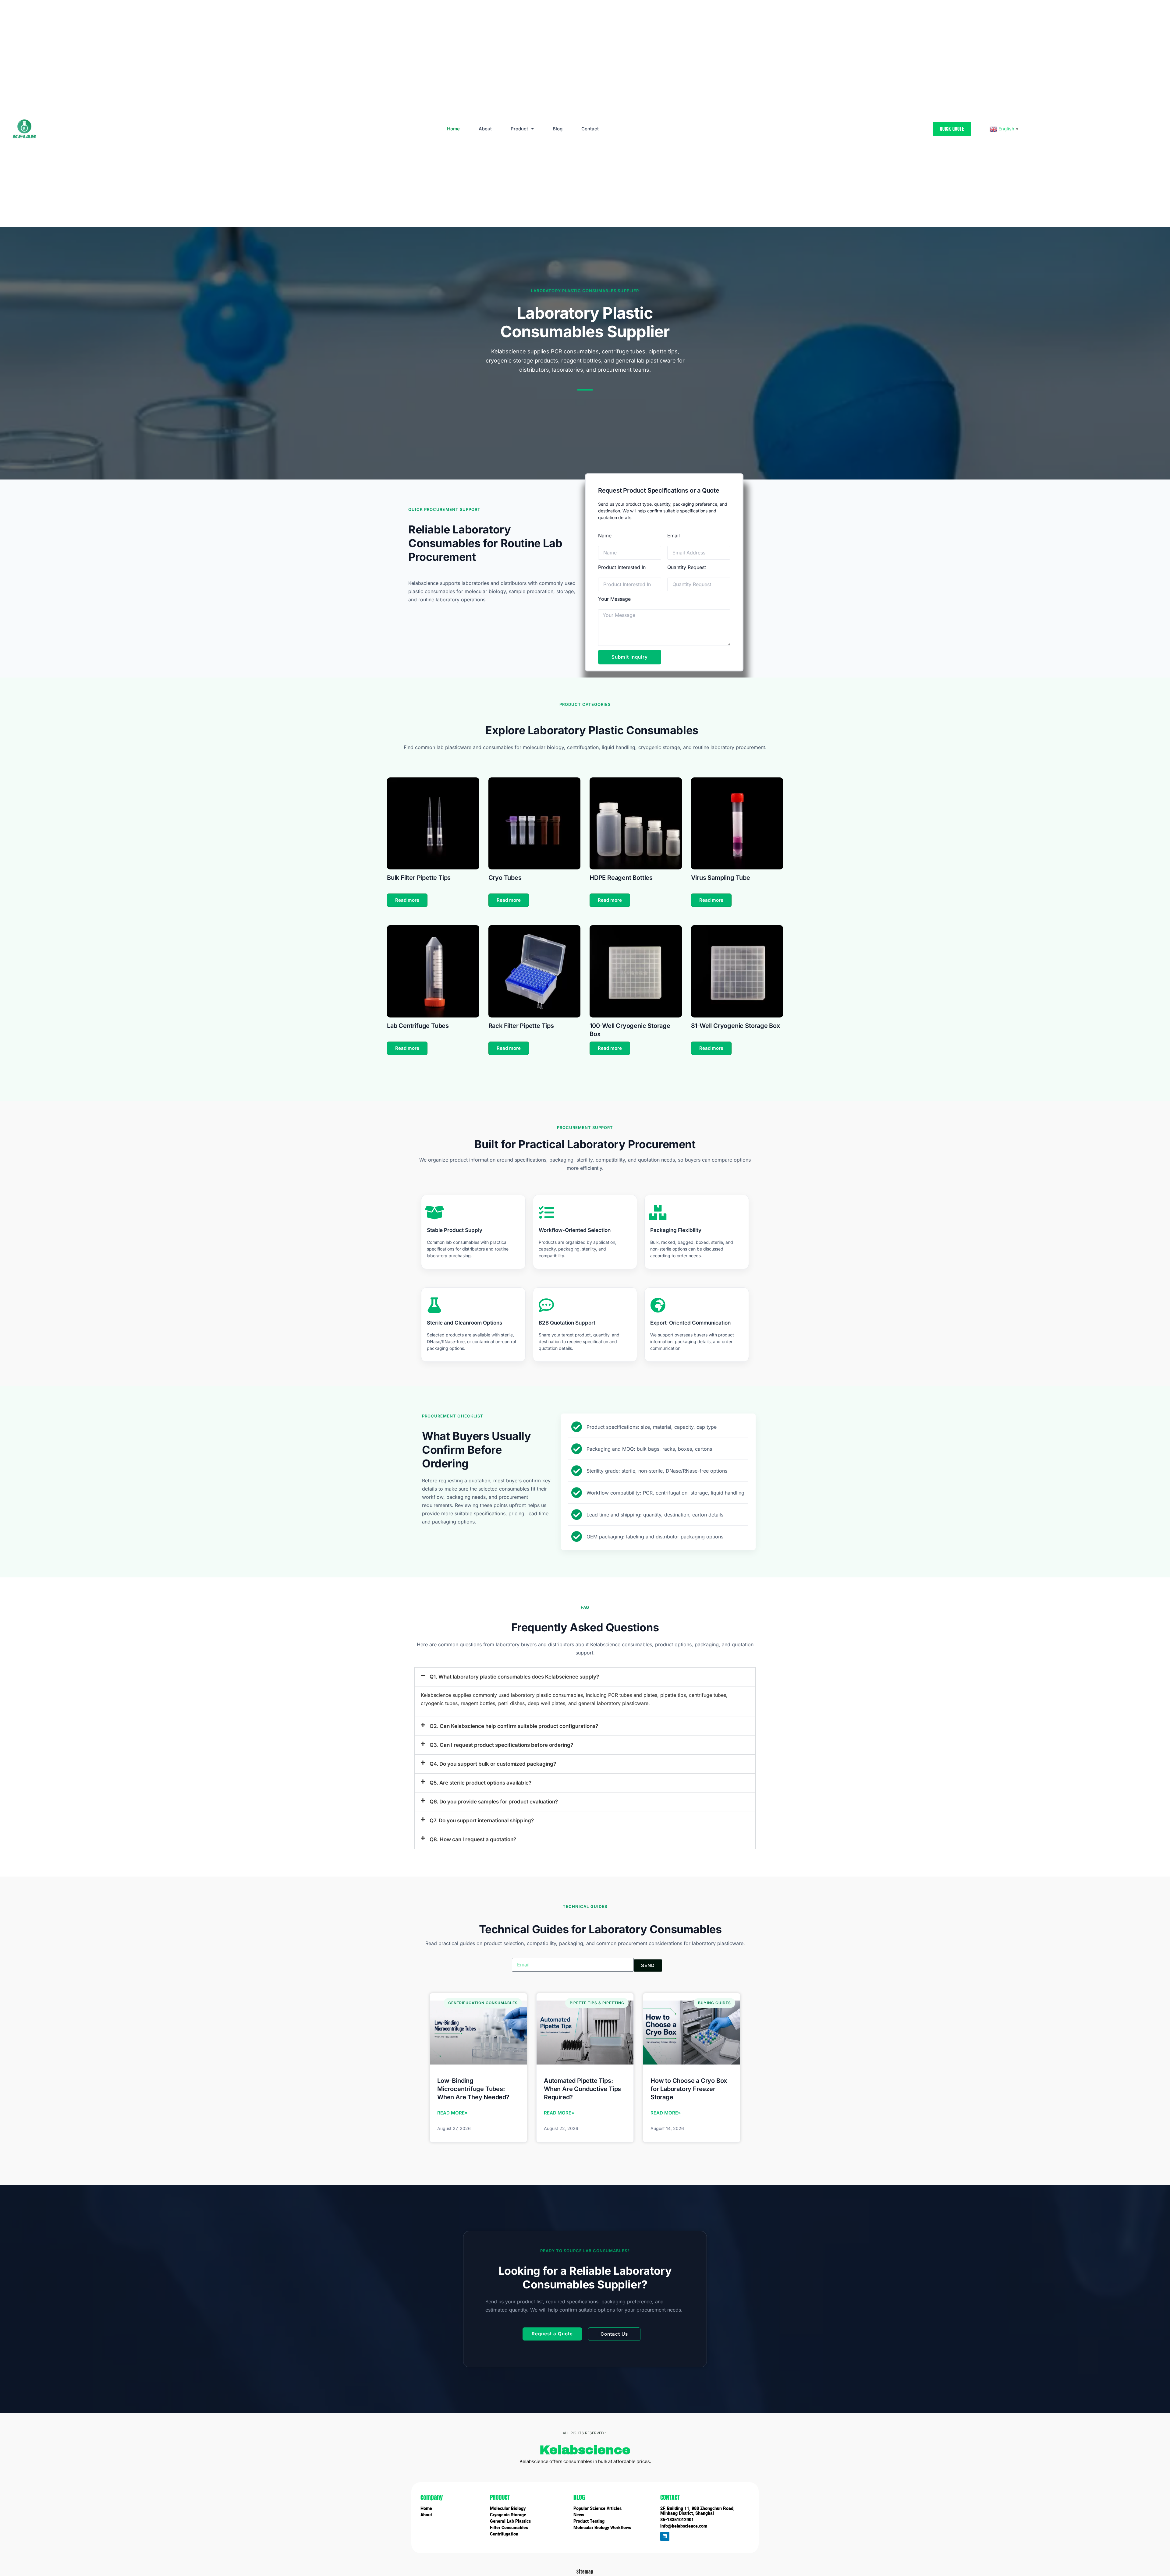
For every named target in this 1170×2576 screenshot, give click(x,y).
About (485, 129)
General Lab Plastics (510, 2521)
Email (674, 536)
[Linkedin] (665, 2536)
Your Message (614, 599)
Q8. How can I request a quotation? (473, 1839)
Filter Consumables (509, 2528)
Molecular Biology (508, 2509)
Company (432, 2497)
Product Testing (589, 2521)
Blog (558, 129)
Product (519, 129)
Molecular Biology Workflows (602, 2528)
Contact (590, 129)
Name (605, 536)
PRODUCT (500, 2497)
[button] (585, 1677)
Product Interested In (622, 567)
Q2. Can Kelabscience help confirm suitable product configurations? (514, 1726)
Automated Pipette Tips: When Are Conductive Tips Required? (582, 2089)
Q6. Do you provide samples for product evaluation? (494, 1802)
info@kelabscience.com (684, 2526)
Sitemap (585, 2572)
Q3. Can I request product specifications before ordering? (501, 1745)
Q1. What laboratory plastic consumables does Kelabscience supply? (514, 1677)
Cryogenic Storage (508, 2515)
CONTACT (670, 2497)
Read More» (452, 2113)
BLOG (579, 2497)
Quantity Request (687, 567)
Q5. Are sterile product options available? (480, 1783)
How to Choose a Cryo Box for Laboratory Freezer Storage (689, 2089)
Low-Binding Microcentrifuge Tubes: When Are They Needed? (473, 2089)
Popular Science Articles (597, 2509)
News (579, 2515)
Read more (407, 900)
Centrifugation (504, 2534)
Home (453, 129)
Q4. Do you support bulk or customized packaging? (493, 1764)
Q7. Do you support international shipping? (482, 1821)
